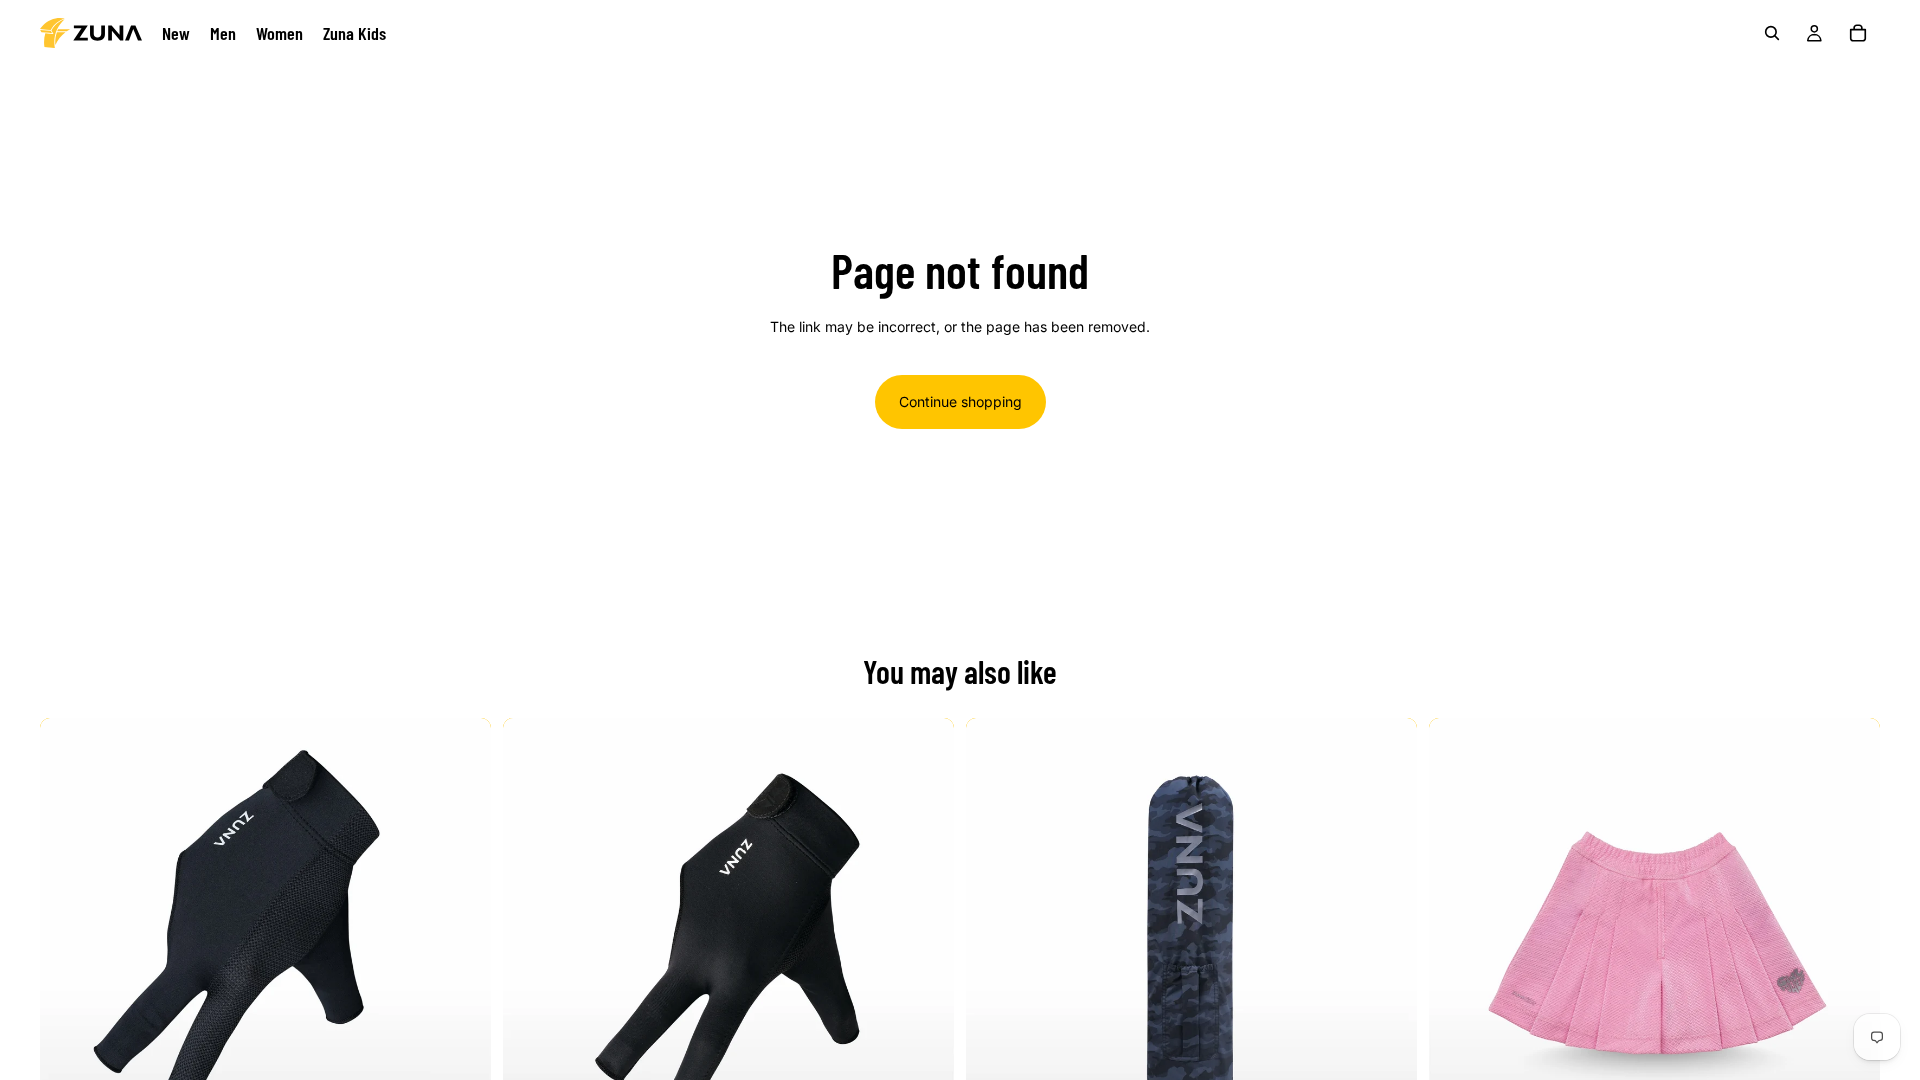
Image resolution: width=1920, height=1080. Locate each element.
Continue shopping (960, 401)
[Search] (1772, 33)
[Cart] (1858, 33)
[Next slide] (461, 943)
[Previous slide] (70, 943)
